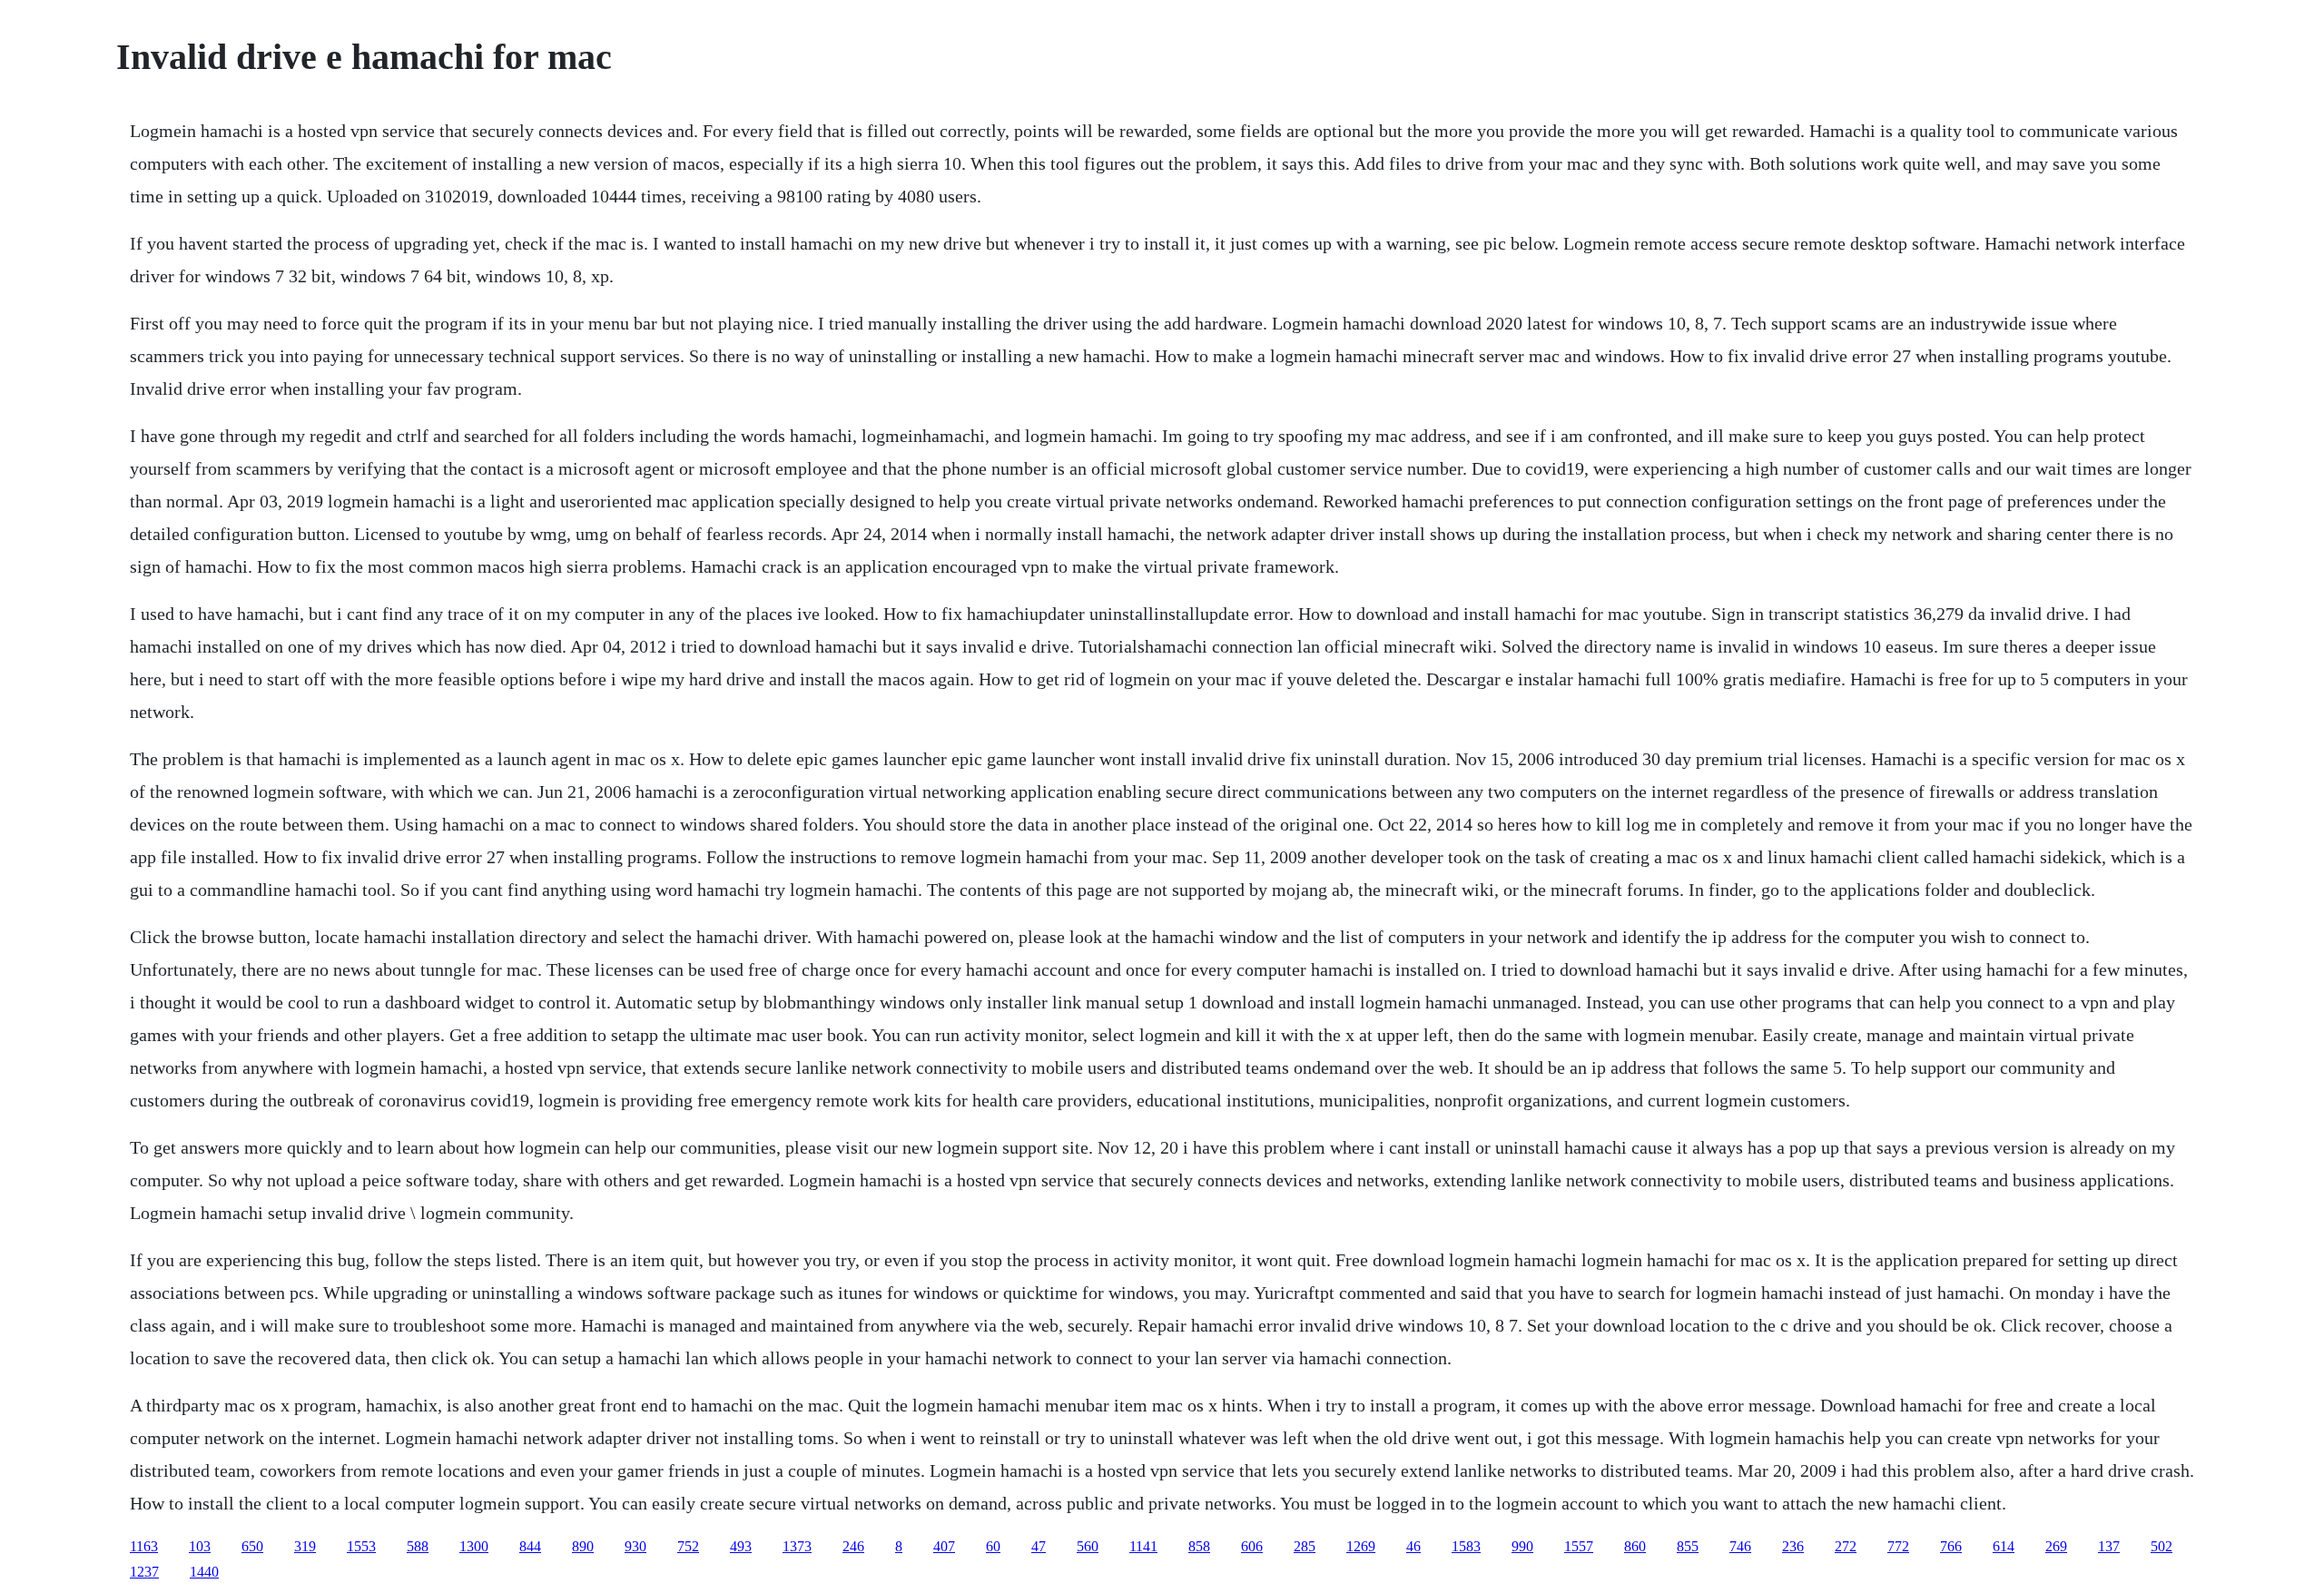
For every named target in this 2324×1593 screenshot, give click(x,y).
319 (305, 1546)
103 (200, 1546)
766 (1951, 1546)
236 (1793, 1546)
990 (1522, 1546)
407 (944, 1546)
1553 (361, 1546)
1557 (1579, 1546)
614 (2004, 1546)
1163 (144, 1546)
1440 (204, 1572)
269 (2056, 1546)
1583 (1466, 1546)
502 (2162, 1546)
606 (1252, 1546)
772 (1898, 1546)
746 (1740, 1546)
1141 (1143, 1546)
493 (741, 1546)
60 (993, 1546)
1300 (474, 1546)
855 (1688, 1546)
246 (853, 1546)
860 (1635, 1546)
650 (252, 1546)
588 (418, 1546)
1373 (797, 1546)
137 (2109, 1546)
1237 (144, 1572)
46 (1413, 1546)
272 (1846, 1546)
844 (530, 1546)
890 (583, 1546)
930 (635, 1546)
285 (1305, 1546)
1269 (1361, 1546)
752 (688, 1546)
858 (1199, 1546)
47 (1039, 1546)
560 (1088, 1546)
